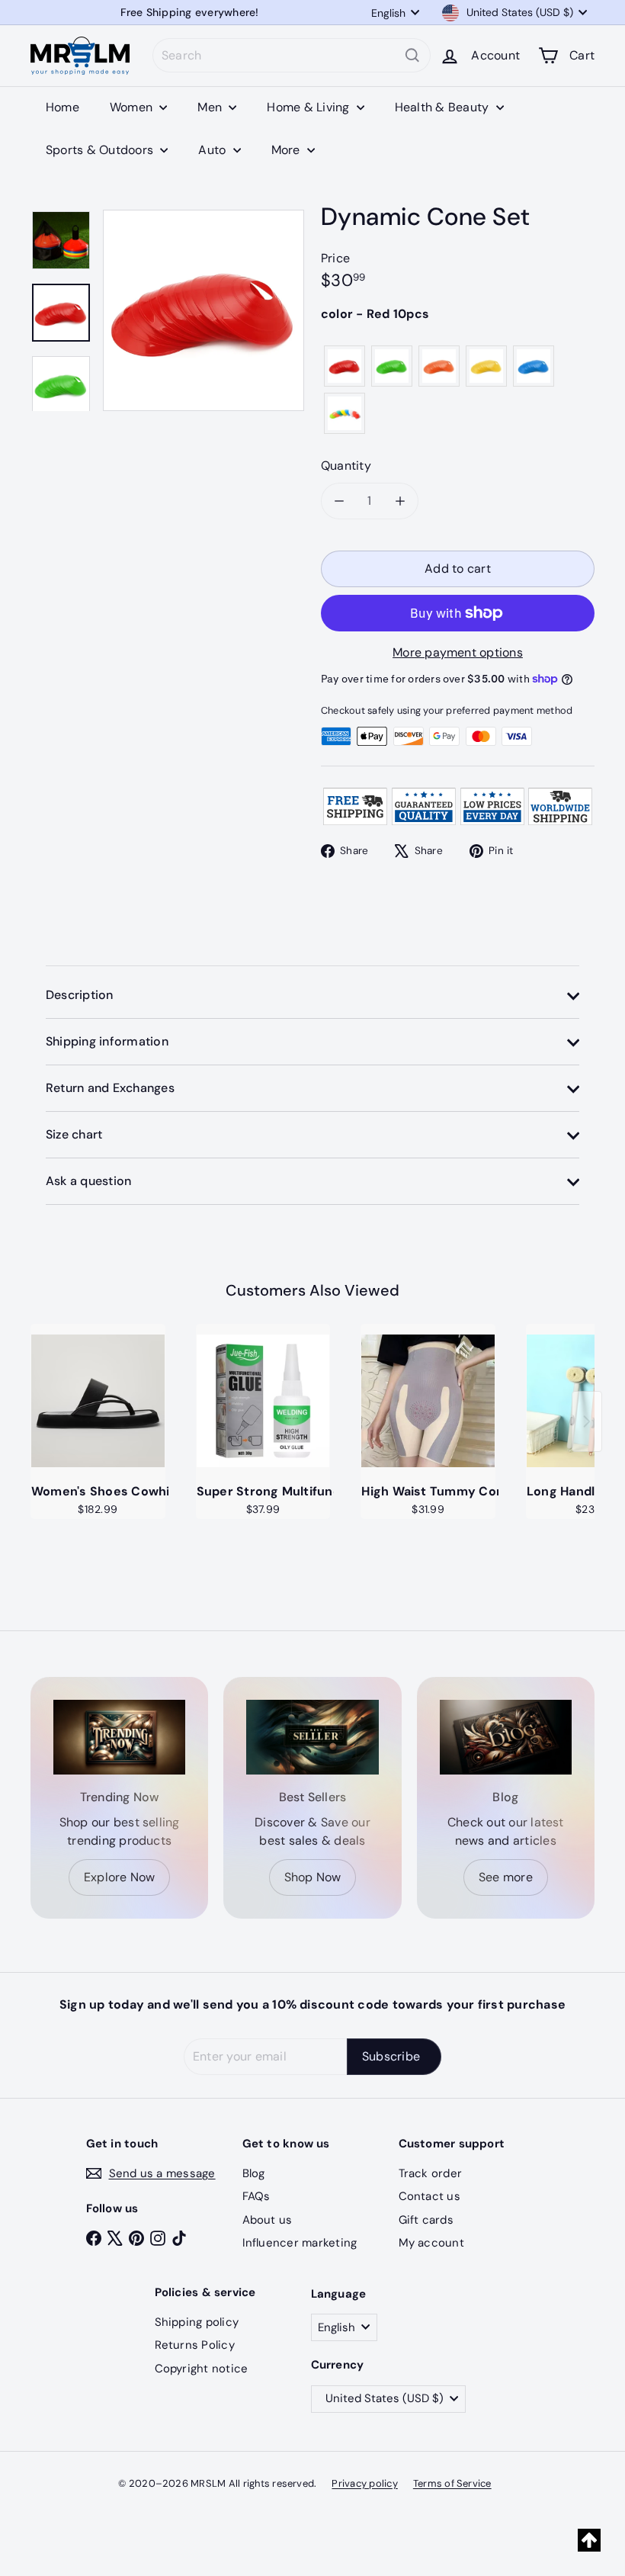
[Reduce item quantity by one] (339, 501)
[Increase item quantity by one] (400, 501)
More (287, 150)
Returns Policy (195, 2345)
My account (431, 2243)
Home (62, 107)
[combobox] (292, 55)
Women (133, 107)
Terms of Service (452, 2483)
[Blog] (506, 1737)
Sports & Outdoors (101, 150)
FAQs (256, 2196)
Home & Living (309, 107)
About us (268, 2220)
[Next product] (587, 1421)
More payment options (458, 652)
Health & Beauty (444, 107)
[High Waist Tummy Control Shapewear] (428, 1401)
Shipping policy (197, 2322)
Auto (213, 150)
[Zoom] (204, 310)
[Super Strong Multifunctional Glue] (263, 1401)
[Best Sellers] (312, 1737)
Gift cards (426, 2220)
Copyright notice (202, 2369)
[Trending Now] (119, 1737)
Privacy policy (364, 2483)
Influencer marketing (300, 2243)
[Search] (412, 55)
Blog (254, 2173)
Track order (431, 2173)
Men (211, 107)
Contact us (429, 2196)
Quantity (346, 466)
